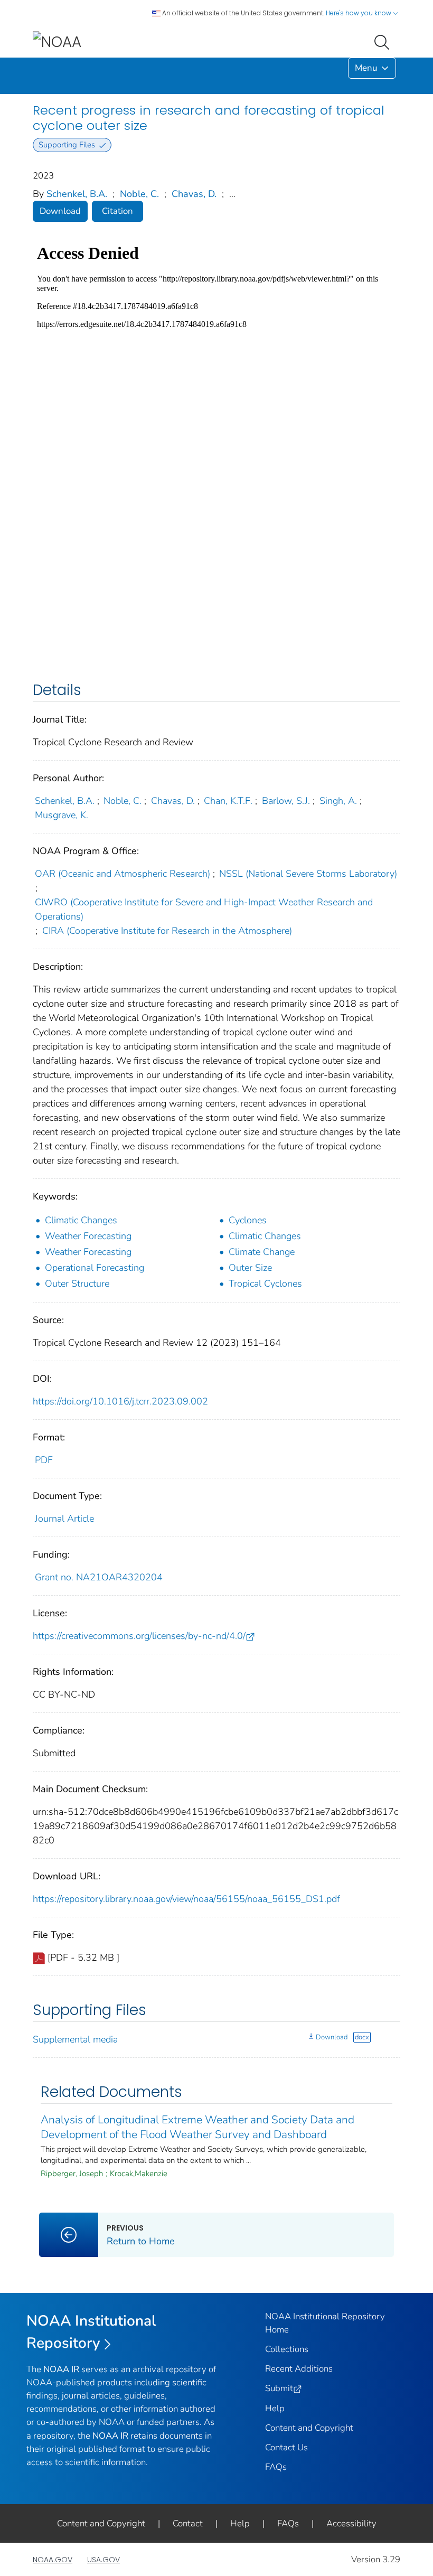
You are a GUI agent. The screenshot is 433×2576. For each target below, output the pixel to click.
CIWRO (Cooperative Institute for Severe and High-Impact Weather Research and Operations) (204, 909)
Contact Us (286, 2447)
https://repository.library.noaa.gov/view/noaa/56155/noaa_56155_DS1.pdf (186, 1899)
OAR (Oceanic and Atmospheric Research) (123, 874)
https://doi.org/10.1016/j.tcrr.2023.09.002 (120, 1401)
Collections (287, 2349)
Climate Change (262, 1252)
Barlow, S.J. (286, 801)
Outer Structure (77, 1284)
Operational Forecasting (95, 1268)
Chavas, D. (194, 194)
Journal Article (64, 1519)
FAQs (276, 2467)
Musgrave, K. (62, 815)
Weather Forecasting (88, 1236)
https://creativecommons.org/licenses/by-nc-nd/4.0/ (139, 1636)
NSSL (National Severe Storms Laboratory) (308, 874)
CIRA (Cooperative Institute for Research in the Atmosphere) (167, 931)
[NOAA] (57, 41)
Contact (188, 2523)
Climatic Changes (81, 1220)
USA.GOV (103, 2560)
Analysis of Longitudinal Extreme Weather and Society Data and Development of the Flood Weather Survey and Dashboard (197, 2127)
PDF (44, 1460)
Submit (279, 2388)
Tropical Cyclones (265, 1284)
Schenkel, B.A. (77, 194)
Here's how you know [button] (359, 13)
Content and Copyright (309, 2428)
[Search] (384, 41)
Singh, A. (338, 801)
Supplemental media (75, 2039)
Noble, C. (139, 194)
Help (275, 2408)
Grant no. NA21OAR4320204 (99, 1577)
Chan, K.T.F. (228, 801)
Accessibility (351, 2523)
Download (60, 211)
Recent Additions (299, 2369)
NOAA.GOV (53, 2560)
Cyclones (248, 1220)
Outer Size (250, 1268)
